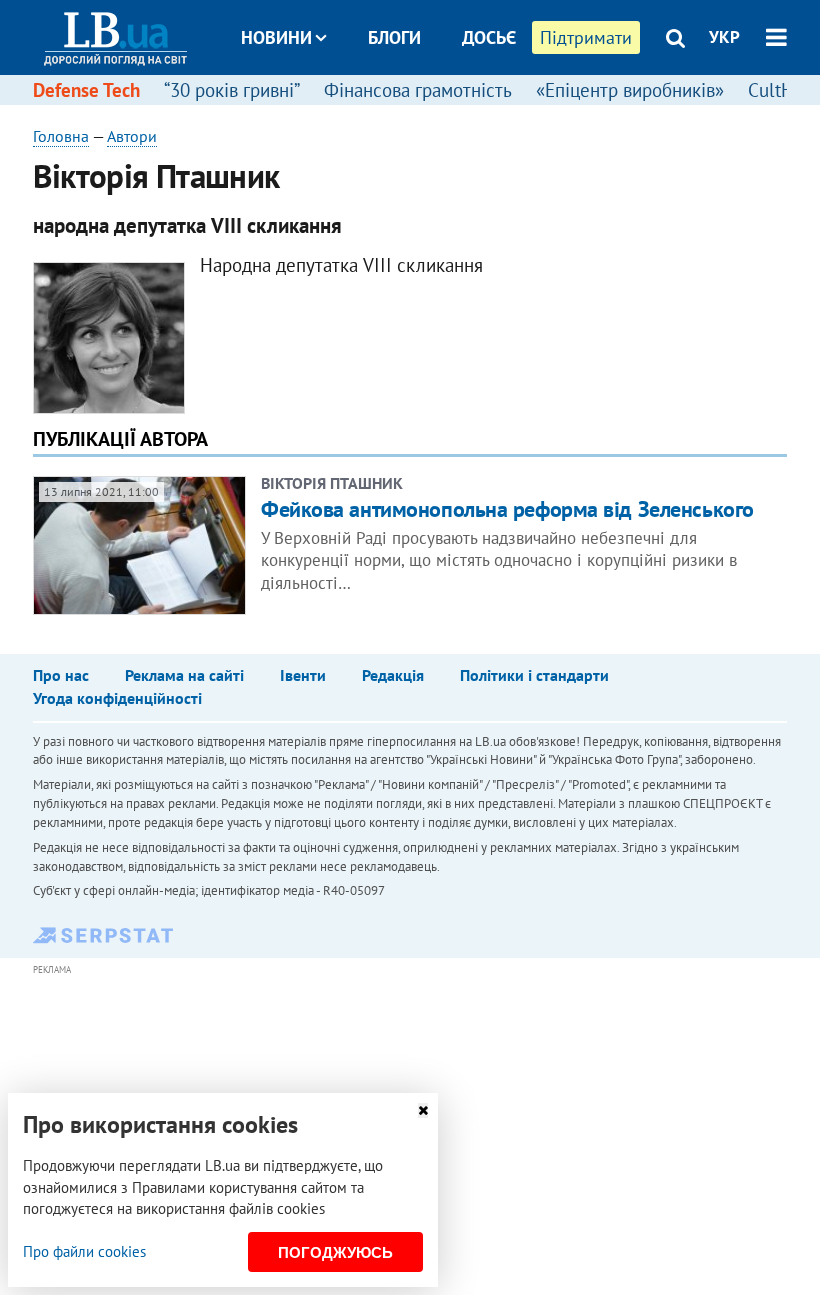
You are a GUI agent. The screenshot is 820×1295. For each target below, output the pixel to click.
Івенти (303, 675)
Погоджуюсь (335, 1252)
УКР (724, 37)
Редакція (393, 675)
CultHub (781, 90)
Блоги (394, 37)
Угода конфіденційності (117, 698)
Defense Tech (86, 90)
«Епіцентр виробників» (630, 90)
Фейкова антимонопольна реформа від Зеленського (507, 509)
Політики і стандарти (534, 675)
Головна (61, 136)
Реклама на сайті (184, 675)
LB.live (428, 112)
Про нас (61, 675)
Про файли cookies (84, 1251)
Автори (132, 136)
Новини (276, 37)
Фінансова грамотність (418, 90)
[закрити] (423, 1110)
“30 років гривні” (232, 90)
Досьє (489, 37)
